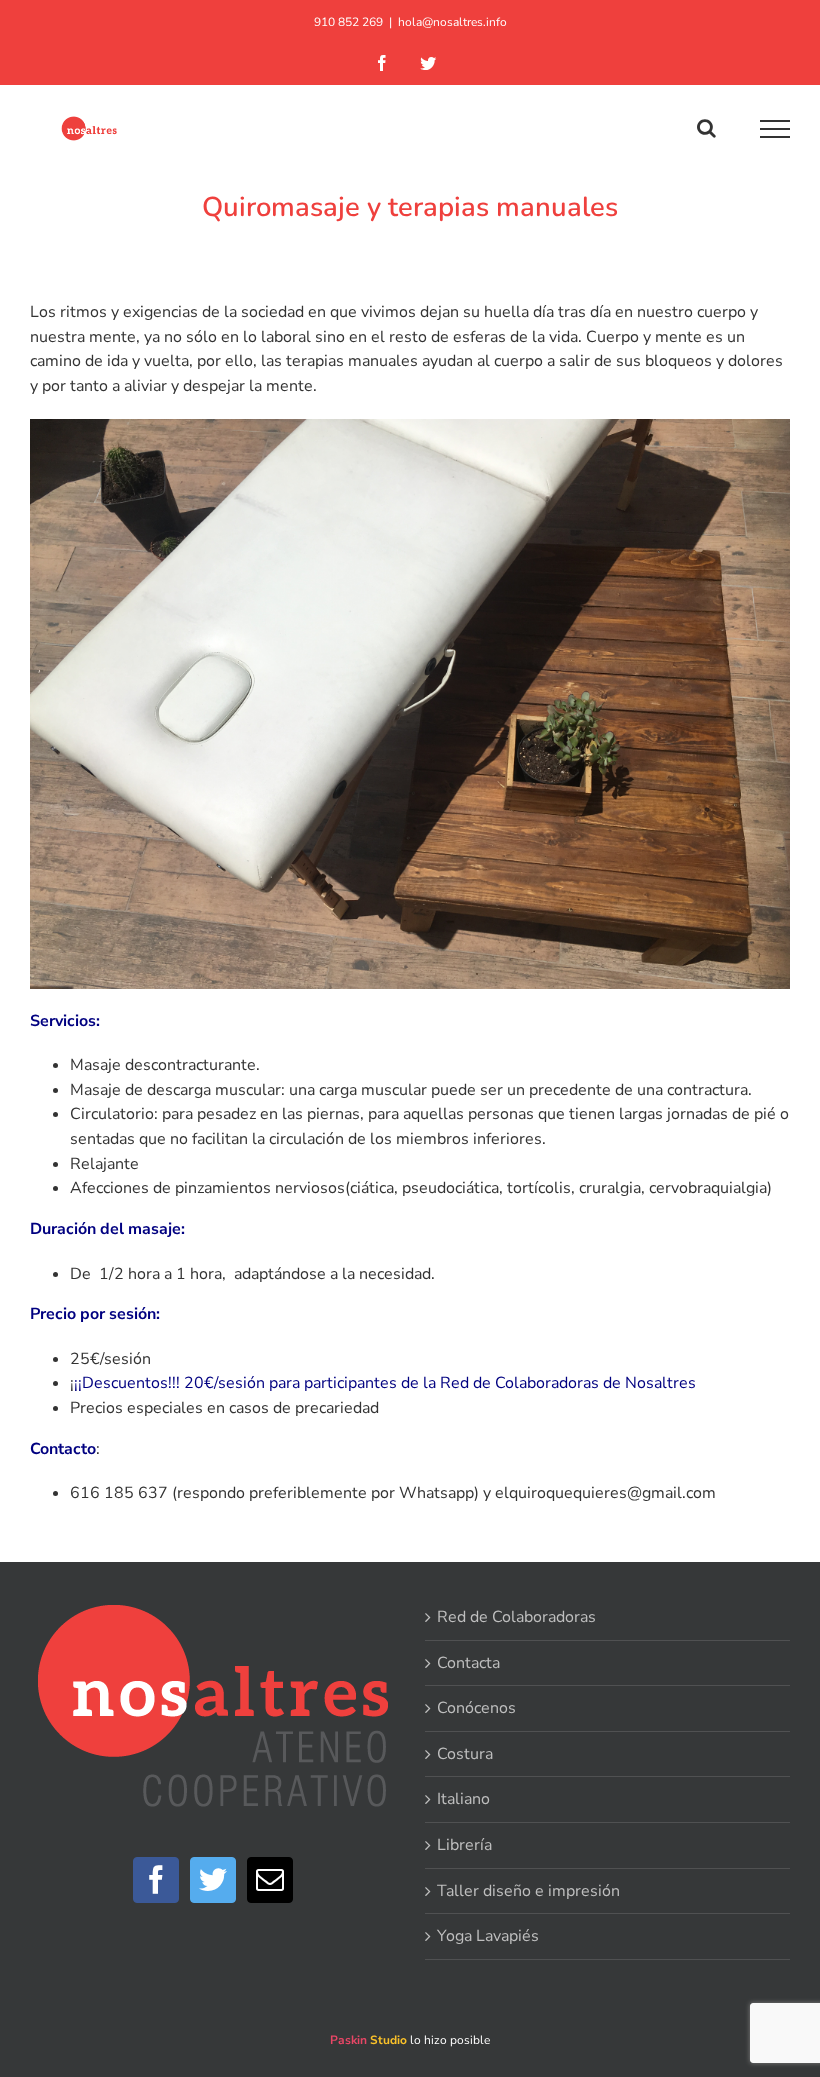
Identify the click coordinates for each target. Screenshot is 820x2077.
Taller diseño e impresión (528, 1891)
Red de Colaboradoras (516, 1617)
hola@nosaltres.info (452, 22)
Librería (464, 1845)
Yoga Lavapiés (488, 1936)
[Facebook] (156, 1880)
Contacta (468, 1663)
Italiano (463, 1799)
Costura (465, 1754)
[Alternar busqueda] (706, 128)
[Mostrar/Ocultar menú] (775, 129)
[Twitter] (213, 1880)
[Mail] (270, 1880)
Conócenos (476, 1708)
